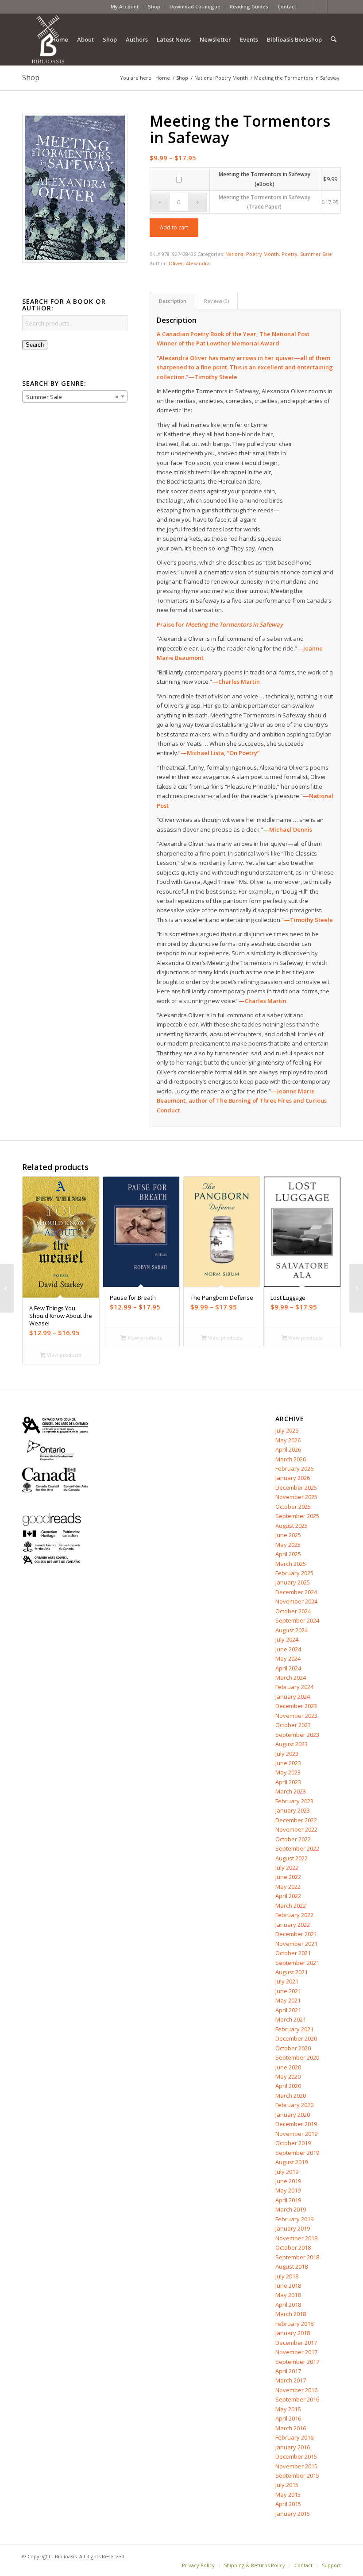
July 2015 (287, 2485)
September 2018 (297, 2257)
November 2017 (296, 2352)
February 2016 (294, 2437)
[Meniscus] (7, 1288)
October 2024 (293, 1611)
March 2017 (291, 2380)
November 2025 (296, 1497)
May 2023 (288, 1772)
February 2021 (294, 2029)
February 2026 (294, 1468)
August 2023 (292, 1744)
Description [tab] (173, 301)
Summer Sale (316, 254)
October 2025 (293, 1507)
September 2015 (297, 2475)
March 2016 (291, 2428)
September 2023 (297, 1735)
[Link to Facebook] (307, 7)
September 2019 (297, 2153)
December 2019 (296, 2124)
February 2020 (294, 2105)
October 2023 (293, 1725)
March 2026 (291, 1459)
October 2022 (293, 1839)
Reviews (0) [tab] (216, 301)
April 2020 (288, 2086)
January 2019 (293, 2228)
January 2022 (293, 1925)
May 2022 (288, 1886)
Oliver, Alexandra (189, 263)
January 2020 (293, 2115)
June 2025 (288, 1535)
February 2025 (294, 1573)
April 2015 (288, 2504)
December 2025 (296, 1487)
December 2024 (296, 1592)
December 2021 (296, 1934)
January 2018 (293, 2333)
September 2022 (297, 1848)
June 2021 (288, 1991)
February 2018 (294, 2324)
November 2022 (296, 1829)
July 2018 (287, 2276)
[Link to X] (321, 7)
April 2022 (288, 1896)
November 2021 (296, 1944)
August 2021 (292, 1972)
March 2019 (291, 2209)
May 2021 (288, 2000)
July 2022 (287, 1867)
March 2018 (291, 2314)
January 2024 (293, 1697)
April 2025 (288, 1554)
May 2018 (288, 2295)
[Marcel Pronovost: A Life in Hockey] (356, 1288)
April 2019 (288, 2200)
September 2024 (297, 1620)
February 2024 (294, 1687)
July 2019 (287, 2172)
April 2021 (288, 2010)
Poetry (290, 254)
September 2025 (297, 1516)
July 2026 (287, 1430)
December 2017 (296, 2343)
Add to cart (174, 227)
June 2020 (288, 2067)
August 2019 (292, 2162)
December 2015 (296, 2456)
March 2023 (291, 1791)
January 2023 (293, 1810)
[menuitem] (125, 7)
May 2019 (288, 2190)
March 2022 (291, 1906)
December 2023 (296, 1706)
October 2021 (293, 1953)
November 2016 (296, 2390)
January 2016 (293, 2447)
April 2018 (288, 2305)
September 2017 (297, 2362)
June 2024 (288, 1649)
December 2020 (296, 2038)
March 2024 (291, 1677)
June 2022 (288, 1877)
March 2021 (291, 2019)
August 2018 (292, 2266)
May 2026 (288, 1440)
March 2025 (291, 1564)
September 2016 (297, 2399)
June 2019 (288, 2181)
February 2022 (294, 1915)
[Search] (334, 39)
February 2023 (294, 1801)
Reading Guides (249, 6)
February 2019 (294, 2219)
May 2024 (288, 1658)
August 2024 (292, 1630)
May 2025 (288, 1545)
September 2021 (297, 1963)
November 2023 (296, 1716)
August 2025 (292, 1526)
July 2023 (287, 1754)
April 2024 (288, 1668)
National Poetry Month (252, 254)
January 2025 (293, 1582)
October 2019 (293, 2143)
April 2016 (288, 2418)
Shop (154, 6)
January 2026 (293, 1478)
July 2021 (287, 1981)
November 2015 (296, 2466)
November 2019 (296, 2134)
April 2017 (288, 2371)
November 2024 (296, 1601)
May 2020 (288, 2076)
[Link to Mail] (334, 7)
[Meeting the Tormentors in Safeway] (75, 188)
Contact (287, 6)
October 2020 (293, 2048)
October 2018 (293, 2247)
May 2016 (288, 2409)
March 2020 (291, 2096)
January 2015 (293, 2514)
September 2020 (297, 2057)
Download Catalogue (195, 6)
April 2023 (288, 1782)
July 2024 (287, 1639)
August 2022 (292, 1858)
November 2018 (296, 2238)
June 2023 (288, 1763)
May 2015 (288, 2495)
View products (64, 1355)
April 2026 (288, 1449)
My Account (125, 6)
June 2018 (288, 2285)
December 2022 (296, 1820)
